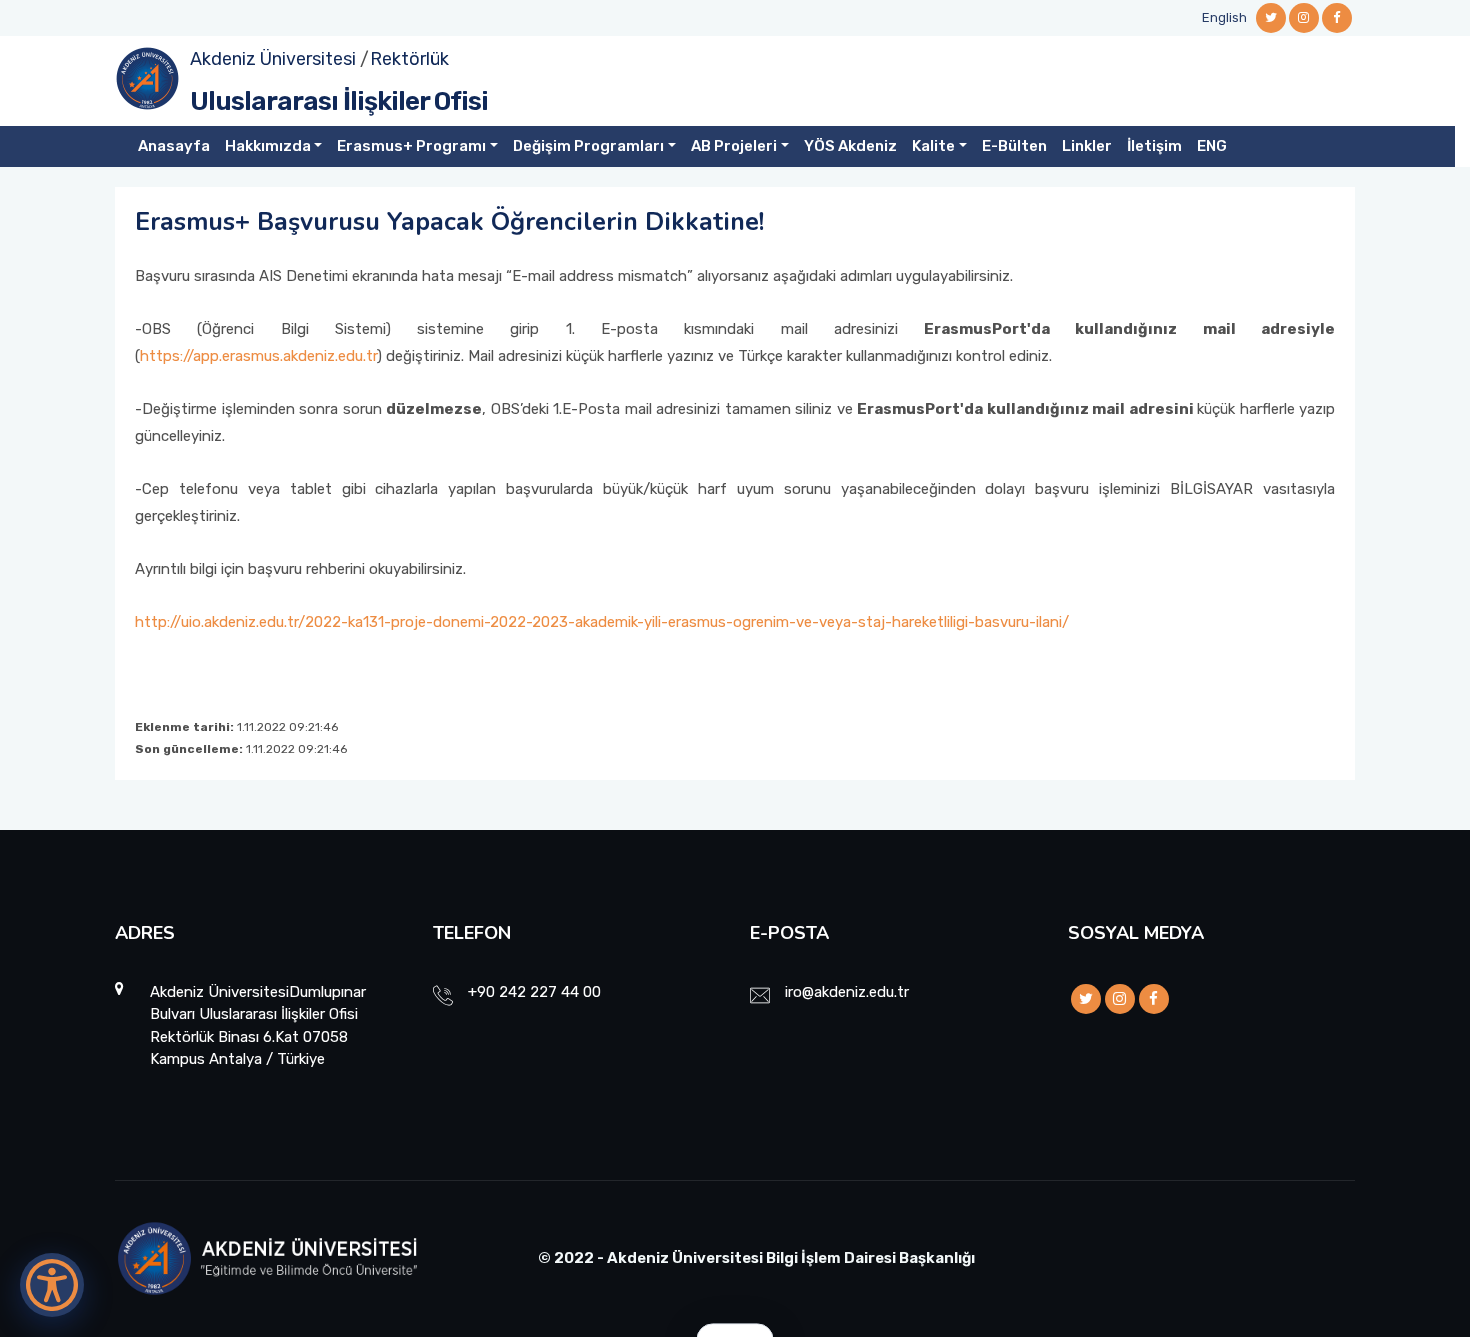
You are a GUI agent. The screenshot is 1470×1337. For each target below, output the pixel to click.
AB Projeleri (734, 146)
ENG (1212, 146)
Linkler (1087, 146)
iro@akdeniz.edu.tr (847, 992)
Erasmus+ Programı (411, 146)
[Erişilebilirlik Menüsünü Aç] (52, 1285)
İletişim (1154, 146)
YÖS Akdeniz (850, 146)
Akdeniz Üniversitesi (273, 59)
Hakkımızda (268, 146)
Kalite (933, 146)
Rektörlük (409, 59)
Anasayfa (174, 146)
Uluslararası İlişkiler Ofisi (339, 101)
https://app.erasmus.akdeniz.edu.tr (258, 356)
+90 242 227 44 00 (534, 992)
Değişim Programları (588, 146)
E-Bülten (1014, 146)
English (1224, 17)
